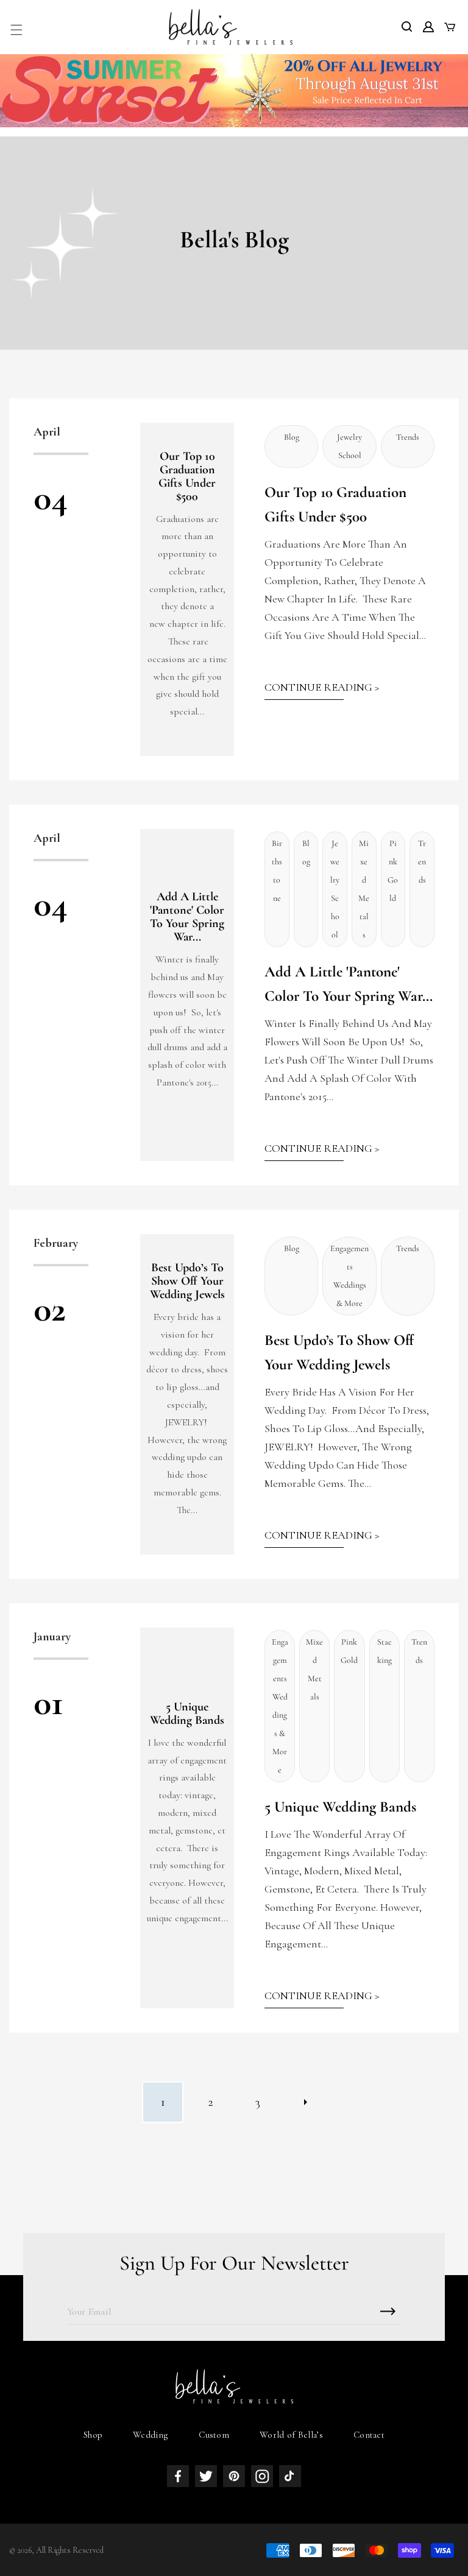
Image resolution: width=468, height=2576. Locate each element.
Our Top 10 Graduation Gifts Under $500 (187, 476)
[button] (16, 30)
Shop (93, 2435)
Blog (292, 437)
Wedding (151, 2435)
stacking (385, 1651)
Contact (369, 2435)
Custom (214, 2435)
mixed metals (364, 889)
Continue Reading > (322, 687)
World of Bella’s (291, 2435)
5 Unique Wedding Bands (187, 1713)
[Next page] (305, 2102)
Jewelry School (349, 446)
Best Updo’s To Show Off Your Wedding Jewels (187, 1281)
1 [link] (163, 2102)
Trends (408, 437)
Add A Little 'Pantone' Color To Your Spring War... (187, 917)
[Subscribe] (388, 2311)
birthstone (277, 871)
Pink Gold (393, 871)
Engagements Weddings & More (349, 1276)
